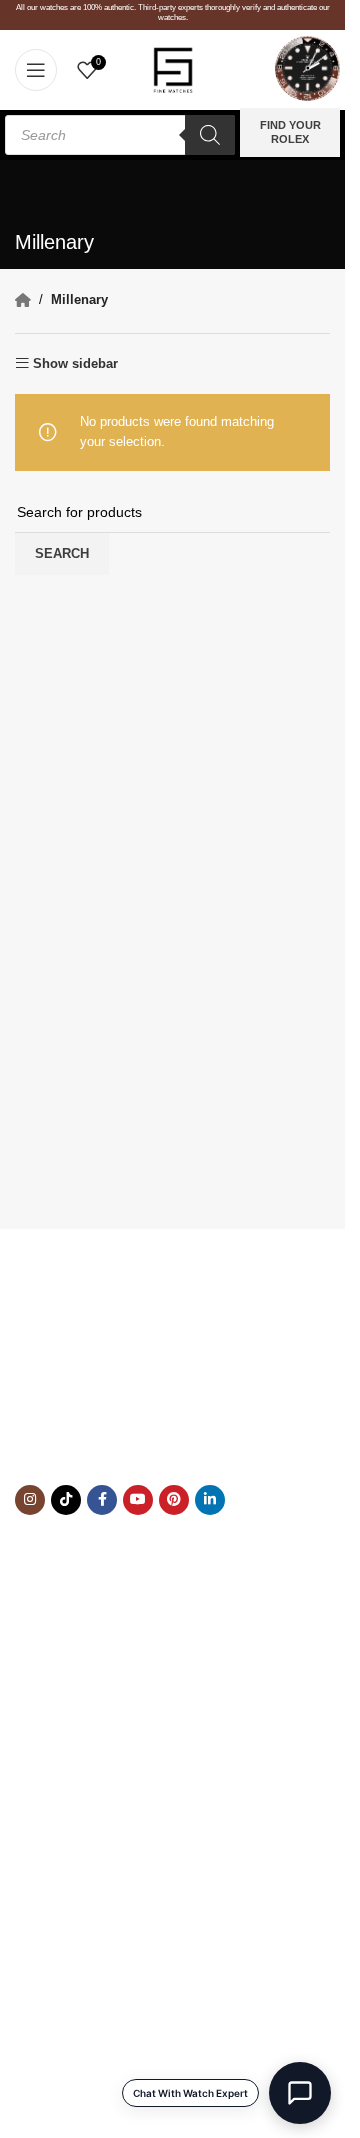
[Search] (210, 135)
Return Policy (54, 1842)
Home (23, 300)
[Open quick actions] (300, 2093)
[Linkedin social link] (210, 1500)
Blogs (31, 1884)
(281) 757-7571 (127, 1385)
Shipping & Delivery (72, 1821)
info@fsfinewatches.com (129, 1426)
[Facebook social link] (102, 1500)
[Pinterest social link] (174, 1500)
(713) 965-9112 (163, 1406)
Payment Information (75, 1863)
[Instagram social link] (30, 1500)
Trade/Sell (44, 1780)
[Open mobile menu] (36, 70)
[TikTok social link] (66, 1500)
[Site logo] (173, 68)
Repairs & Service (67, 1759)
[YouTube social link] (138, 1500)
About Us (42, 1738)
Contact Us (47, 1801)
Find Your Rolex (290, 131)
